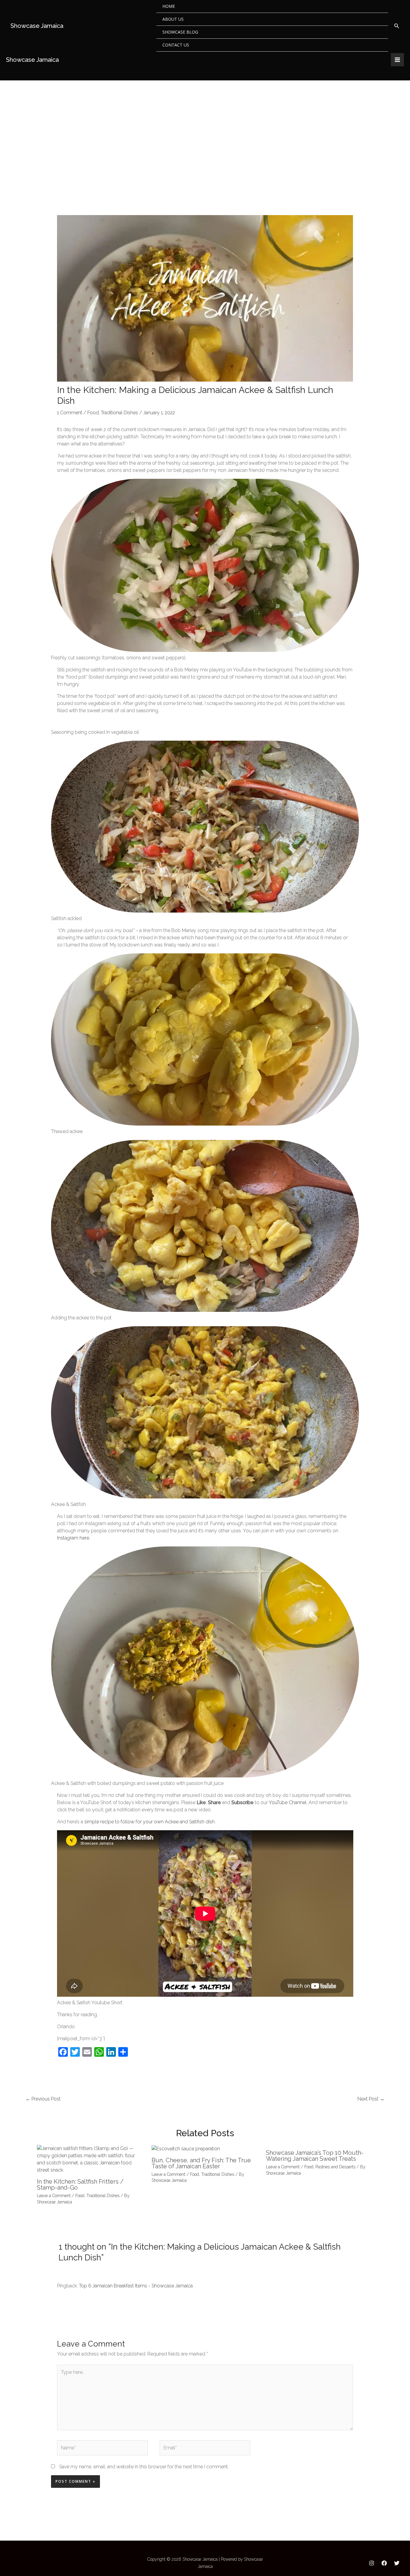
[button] (397, 26)
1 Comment (70, 413)
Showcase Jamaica (37, 26)
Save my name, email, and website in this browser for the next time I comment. (144, 2467)
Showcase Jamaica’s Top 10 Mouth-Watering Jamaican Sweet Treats (315, 2156)
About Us (173, 19)
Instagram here (73, 1538)
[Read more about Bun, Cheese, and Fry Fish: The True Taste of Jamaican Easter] (186, 2148)
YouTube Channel (288, 1802)
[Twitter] (397, 2563)
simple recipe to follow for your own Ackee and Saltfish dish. (151, 1822)
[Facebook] (384, 2563)
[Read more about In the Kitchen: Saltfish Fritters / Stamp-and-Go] (90, 2159)
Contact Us (176, 45)
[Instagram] (372, 2563)
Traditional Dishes (119, 413)
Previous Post (43, 2099)
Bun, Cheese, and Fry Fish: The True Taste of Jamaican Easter (201, 2163)
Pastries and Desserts (335, 2167)
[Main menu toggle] (397, 60)
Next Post (371, 2099)
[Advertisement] (205, 125)
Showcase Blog (180, 32)
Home (169, 6)
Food (93, 413)
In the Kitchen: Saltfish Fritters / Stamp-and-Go (80, 2185)
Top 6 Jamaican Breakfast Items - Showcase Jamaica (136, 2286)
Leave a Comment (54, 2196)
